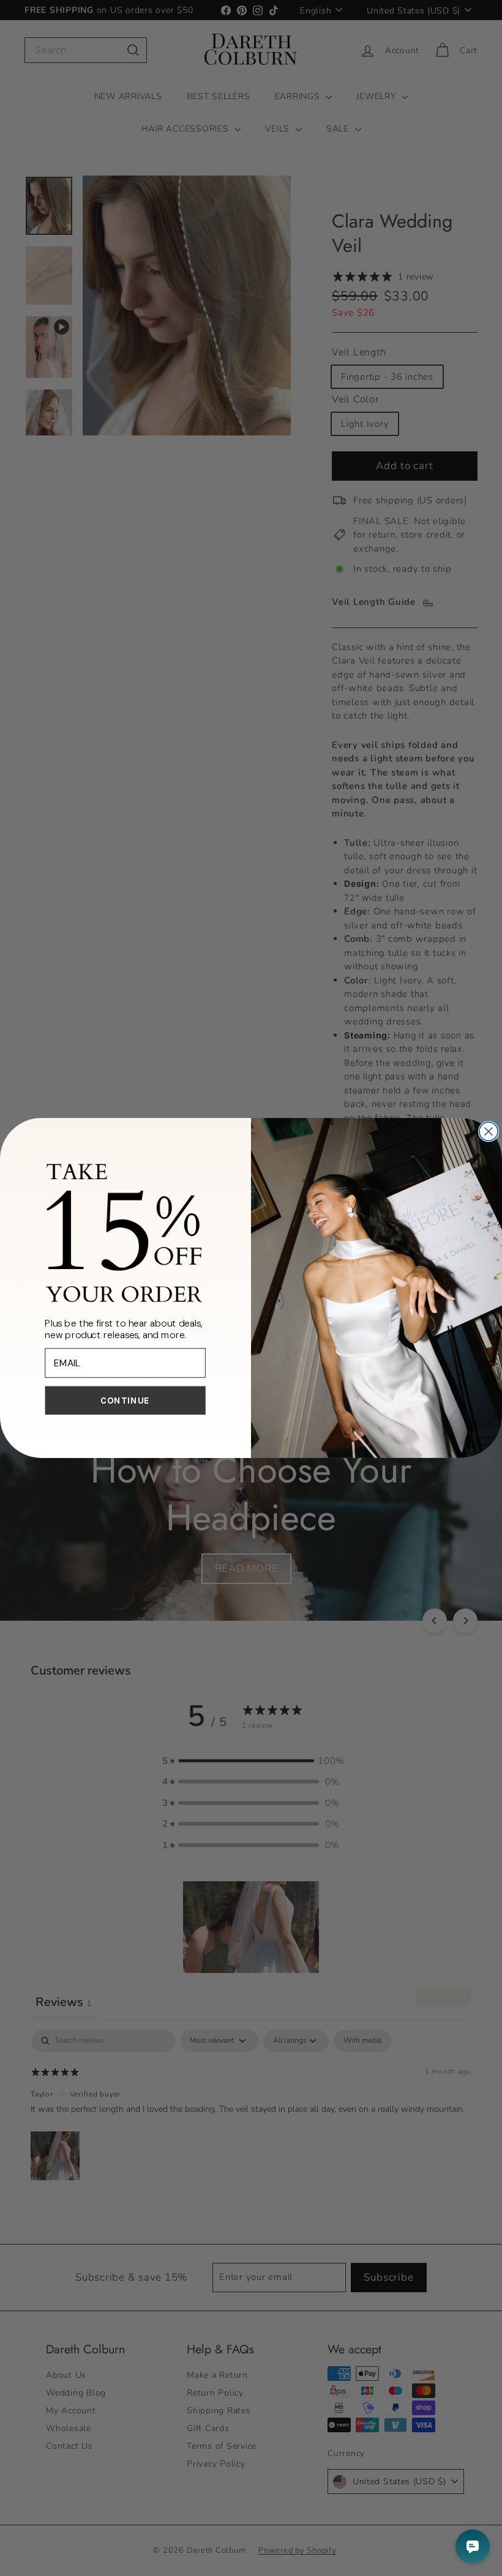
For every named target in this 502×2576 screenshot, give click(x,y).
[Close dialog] (489, 1131)
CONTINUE (125, 1401)
